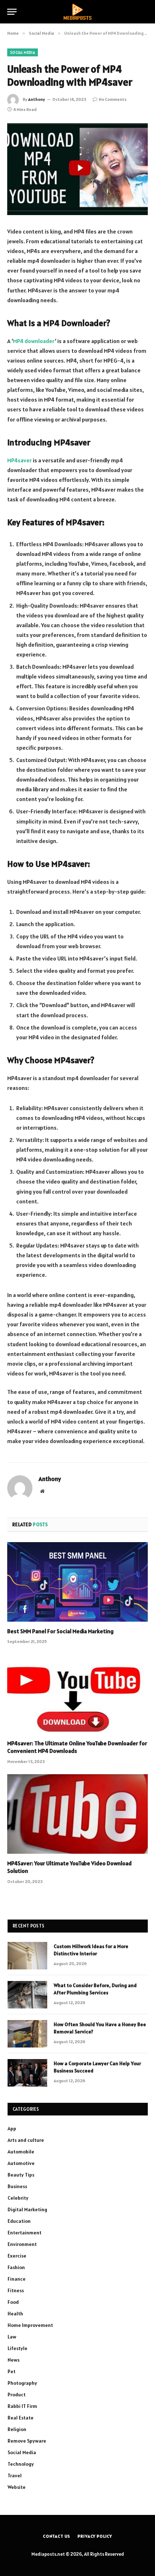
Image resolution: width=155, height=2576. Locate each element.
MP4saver (19, 460)
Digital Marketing (27, 2209)
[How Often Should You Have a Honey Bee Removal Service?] (27, 2034)
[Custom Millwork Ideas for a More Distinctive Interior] (27, 1956)
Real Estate (21, 2418)
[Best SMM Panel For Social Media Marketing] (77, 1582)
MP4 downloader (34, 341)
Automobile (21, 2152)
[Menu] (12, 12)
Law (12, 2337)
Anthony (37, 99)
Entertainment (25, 2233)
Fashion (16, 2267)
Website (17, 2487)
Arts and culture (26, 2140)
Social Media (23, 52)
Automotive (21, 2163)
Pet (12, 2371)
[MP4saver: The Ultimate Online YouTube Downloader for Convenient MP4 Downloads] (77, 1694)
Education (19, 2221)
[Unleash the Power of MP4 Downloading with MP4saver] (77, 169)
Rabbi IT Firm (22, 2406)
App (12, 2128)
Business (17, 2186)
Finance (17, 2279)
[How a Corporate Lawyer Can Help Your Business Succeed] (27, 2073)
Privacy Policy (95, 2536)
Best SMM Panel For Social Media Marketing (60, 1631)
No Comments (113, 99)
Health (15, 2314)
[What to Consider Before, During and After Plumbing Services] (27, 1995)
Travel (15, 2476)
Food (13, 2302)
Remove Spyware (27, 2441)
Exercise (17, 2256)
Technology (21, 2464)
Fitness (16, 2290)
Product (17, 2395)
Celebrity (18, 2198)
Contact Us (57, 2536)
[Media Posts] (77, 12)
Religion (17, 2429)
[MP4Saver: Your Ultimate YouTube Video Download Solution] (77, 1814)
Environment (22, 2244)
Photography (22, 2383)
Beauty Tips (21, 2175)
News (14, 2360)
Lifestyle (17, 2348)
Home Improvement (30, 2325)
